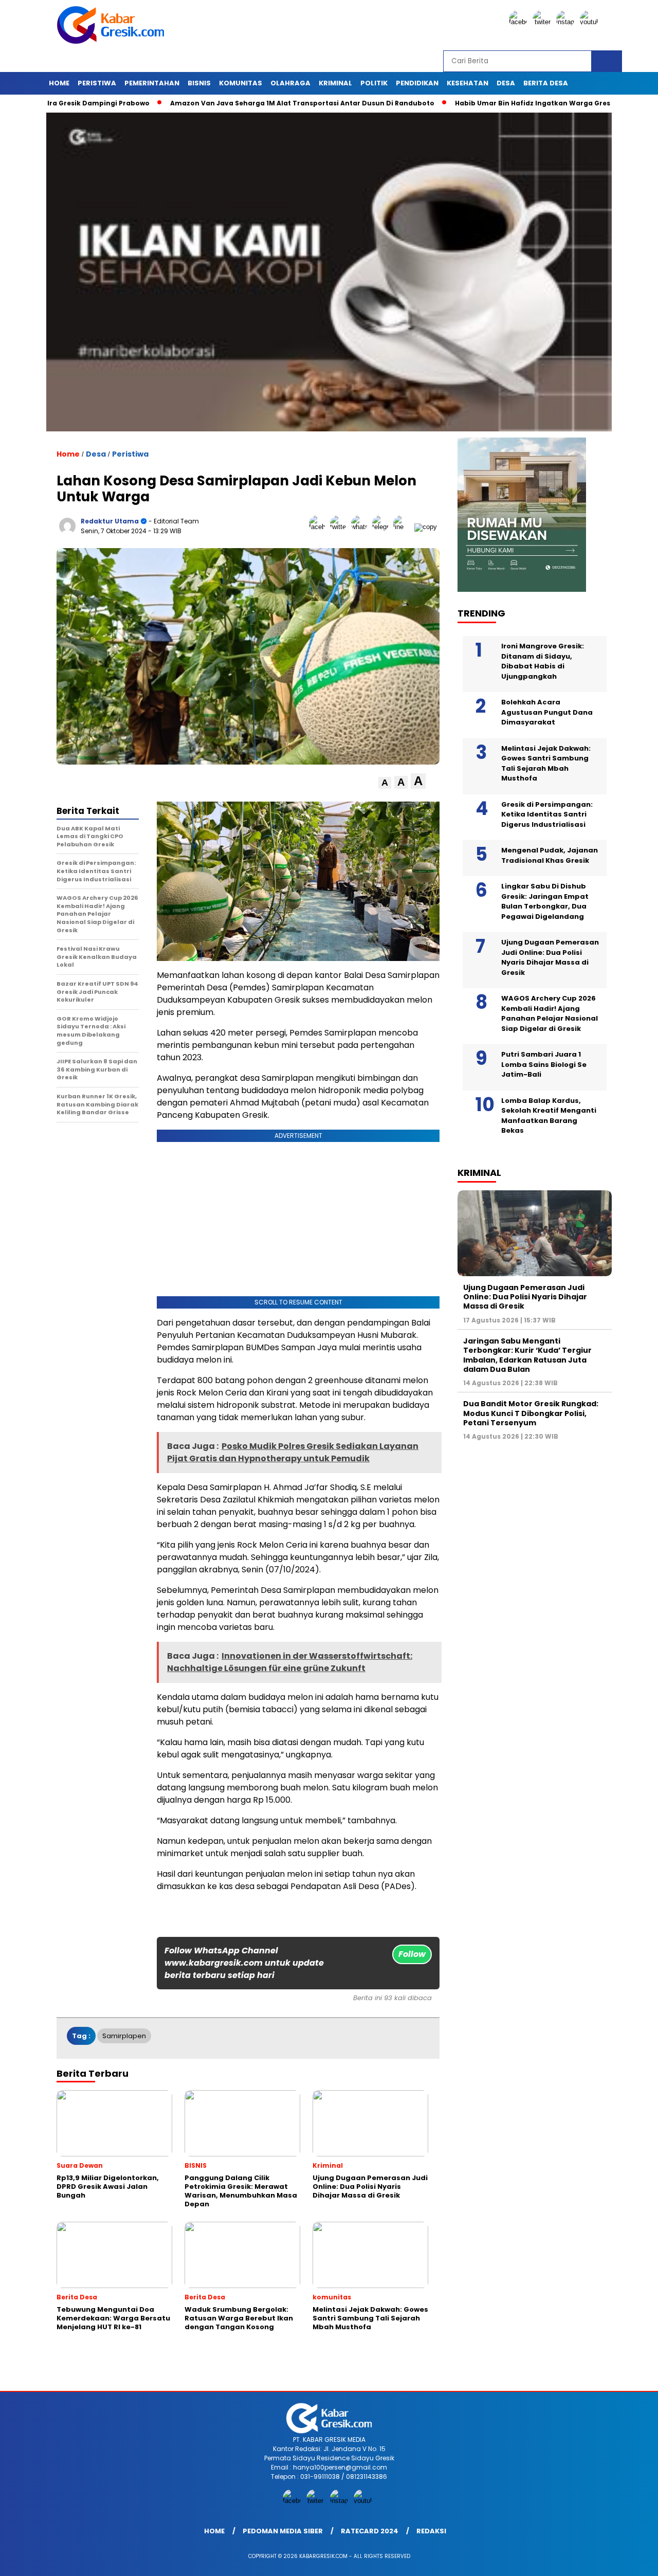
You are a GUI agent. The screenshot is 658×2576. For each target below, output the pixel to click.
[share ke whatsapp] (362, 527)
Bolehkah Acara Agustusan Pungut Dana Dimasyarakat (547, 712)
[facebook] (520, 22)
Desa (506, 83)
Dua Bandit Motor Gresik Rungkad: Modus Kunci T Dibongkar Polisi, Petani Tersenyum (531, 1413)
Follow (412, 1954)
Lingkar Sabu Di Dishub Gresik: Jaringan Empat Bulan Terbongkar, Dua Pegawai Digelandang (545, 901)
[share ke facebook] (319, 527)
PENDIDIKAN (417, 83)
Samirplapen (124, 2036)
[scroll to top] (630, 2560)
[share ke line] (404, 527)
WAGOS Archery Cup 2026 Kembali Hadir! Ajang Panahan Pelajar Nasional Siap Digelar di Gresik (550, 1013)
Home (59, 83)
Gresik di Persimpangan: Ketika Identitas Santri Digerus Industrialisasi (547, 814)
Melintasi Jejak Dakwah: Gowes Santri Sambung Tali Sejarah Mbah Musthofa (546, 764)
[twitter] (543, 22)
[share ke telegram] (383, 527)
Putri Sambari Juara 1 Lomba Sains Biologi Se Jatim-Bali (544, 1064)
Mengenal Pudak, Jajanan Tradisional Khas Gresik (550, 855)
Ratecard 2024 (370, 2531)
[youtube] (591, 22)
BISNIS (199, 83)
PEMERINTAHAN (152, 83)
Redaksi (431, 2531)
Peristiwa (97, 83)
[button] (385, 783)
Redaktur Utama (110, 521)
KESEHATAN (468, 83)
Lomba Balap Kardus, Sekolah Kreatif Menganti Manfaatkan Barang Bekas (549, 1116)
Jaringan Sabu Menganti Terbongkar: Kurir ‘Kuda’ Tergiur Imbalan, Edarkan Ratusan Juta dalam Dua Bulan (527, 1355)
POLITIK (374, 83)
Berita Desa (546, 83)
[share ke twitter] (341, 527)
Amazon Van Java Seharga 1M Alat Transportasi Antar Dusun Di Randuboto (234, 103)
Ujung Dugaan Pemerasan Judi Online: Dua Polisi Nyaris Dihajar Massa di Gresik (550, 957)
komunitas (241, 83)
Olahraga (290, 83)
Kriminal (335, 83)
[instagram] (567, 22)
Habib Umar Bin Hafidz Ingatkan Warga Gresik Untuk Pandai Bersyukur (511, 103)
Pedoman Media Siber (283, 2531)
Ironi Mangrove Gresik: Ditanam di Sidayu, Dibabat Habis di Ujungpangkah (543, 661)
